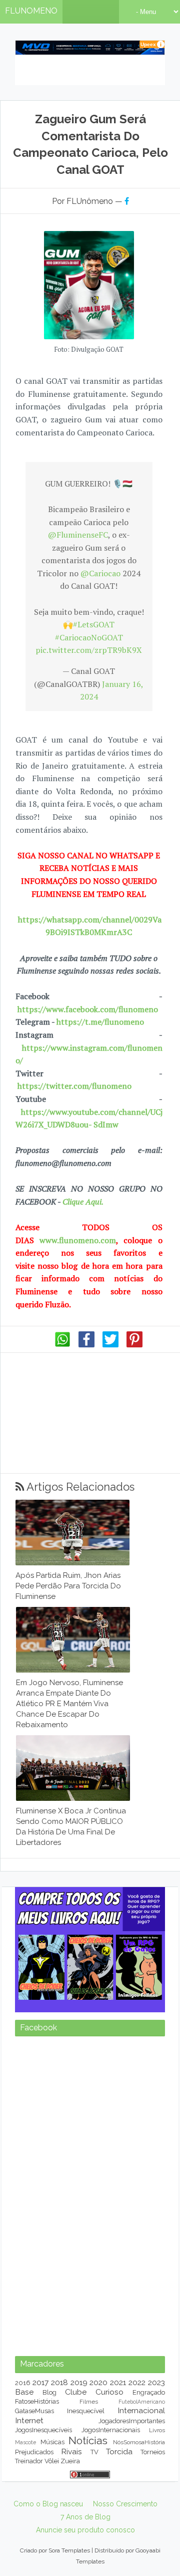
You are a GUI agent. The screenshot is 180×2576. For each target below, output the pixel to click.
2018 (59, 2508)
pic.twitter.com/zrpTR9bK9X (89, 650)
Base (24, 2517)
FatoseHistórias (37, 2527)
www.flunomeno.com (78, 1240)
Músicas (52, 2567)
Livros (157, 2555)
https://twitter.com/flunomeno (74, 1086)
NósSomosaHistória (139, 2567)
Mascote (25, 2567)
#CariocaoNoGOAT (89, 637)
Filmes (89, 2527)
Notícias (88, 2566)
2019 (79, 2508)
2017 (40, 2508)
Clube (76, 2517)
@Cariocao (100, 573)
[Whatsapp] (62, 1345)
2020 (98, 2508)
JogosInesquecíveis (43, 2555)
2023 (156, 2508)
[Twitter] (110, 1345)
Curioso (109, 2517)
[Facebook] (86, 1345)
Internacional (141, 2536)
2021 (118, 2508)
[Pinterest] (134, 1345)
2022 (137, 2508)
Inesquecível (86, 2536)
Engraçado (149, 2518)
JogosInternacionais (111, 2555)
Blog (49, 2518)
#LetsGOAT (94, 624)
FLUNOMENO (31, 11)
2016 (23, 2508)
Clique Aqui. (82, 1202)
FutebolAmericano (142, 2527)
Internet (29, 2546)
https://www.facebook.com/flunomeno (88, 1009)
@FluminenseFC (78, 535)
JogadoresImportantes (132, 2546)
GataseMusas (34, 2536)
